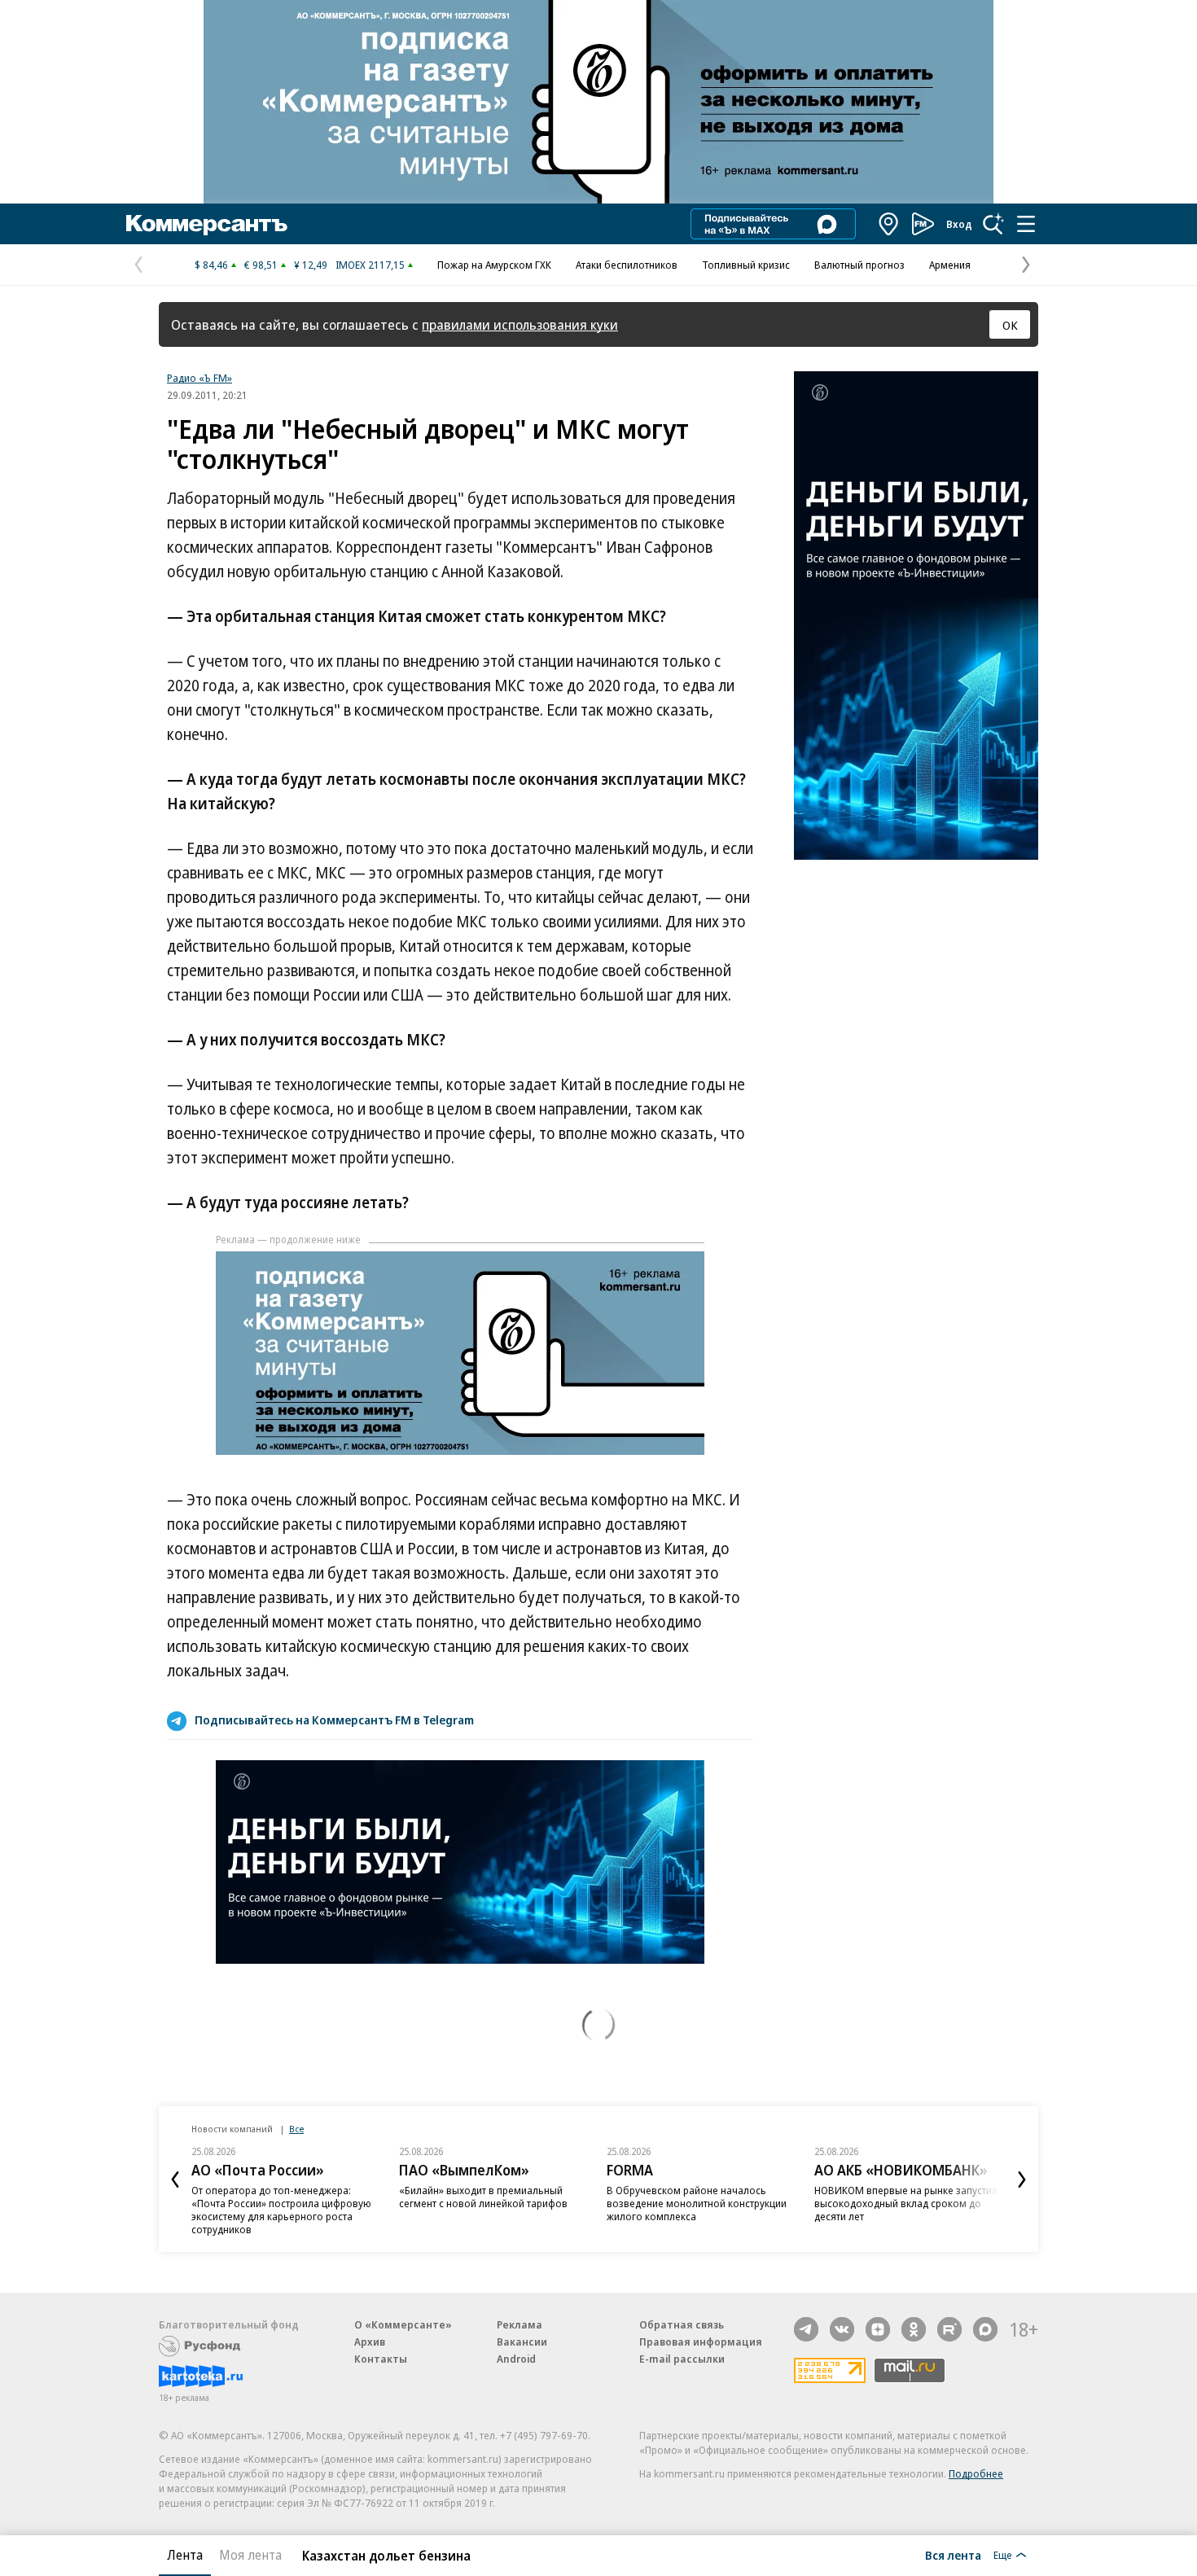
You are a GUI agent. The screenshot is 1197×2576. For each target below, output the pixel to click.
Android (516, 2359)
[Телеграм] (806, 2329)
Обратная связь (682, 2324)
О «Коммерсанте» (403, 2324)
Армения (950, 265)
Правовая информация (701, 2342)
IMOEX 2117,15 (370, 265)
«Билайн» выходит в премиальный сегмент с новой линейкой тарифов (483, 2197)
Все (296, 2129)
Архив (370, 2342)
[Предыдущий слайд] (175, 2180)
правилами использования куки (520, 324)
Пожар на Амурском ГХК (494, 265)
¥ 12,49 (311, 265)
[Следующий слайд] (1022, 2180)
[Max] (985, 2329)
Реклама (520, 2324)
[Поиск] (993, 224)
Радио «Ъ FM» (199, 378)
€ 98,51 (261, 265)
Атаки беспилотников (627, 265)
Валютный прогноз (859, 265)
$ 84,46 (211, 265)
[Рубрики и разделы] (1026, 224)
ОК (1010, 325)
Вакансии (522, 2342)
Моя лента (250, 2555)
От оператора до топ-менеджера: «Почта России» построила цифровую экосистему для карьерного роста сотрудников (281, 2210)
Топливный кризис (746, 265)
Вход (959, 224)
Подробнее (976, 2473)
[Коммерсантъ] (207, 224)
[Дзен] (878, 2329)
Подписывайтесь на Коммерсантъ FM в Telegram (334, 1720)
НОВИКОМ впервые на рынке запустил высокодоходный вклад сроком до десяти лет (906, 2203)
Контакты (381, 2359)
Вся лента (953, 2555)
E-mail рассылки (682, 2359)
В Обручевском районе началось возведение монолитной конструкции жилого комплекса (697, 2203)
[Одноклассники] (914, 2329)
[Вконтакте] (842, 2329)
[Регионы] (889, 224)
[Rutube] (949, 2329)
